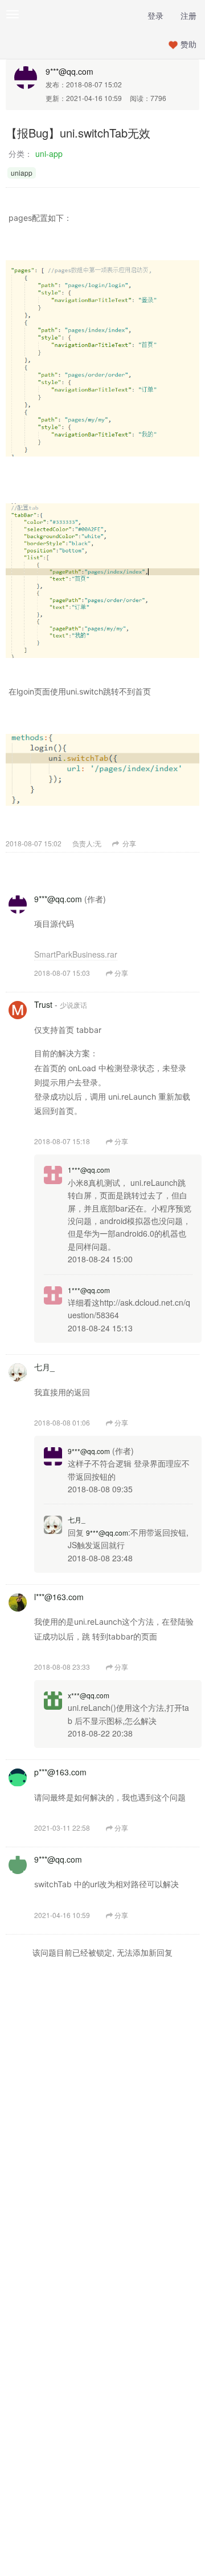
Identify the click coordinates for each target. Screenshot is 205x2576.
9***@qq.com (69, 71)
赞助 (188, 44)
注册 (188, 15)
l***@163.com (59, 1597)
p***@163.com (60, 1772)
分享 (128, 843)
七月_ (44, 1367)
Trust (43, 1004)
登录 (155, 15)
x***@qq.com (89, 1695)
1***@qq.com (89, 1170)
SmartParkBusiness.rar (76, 954)
